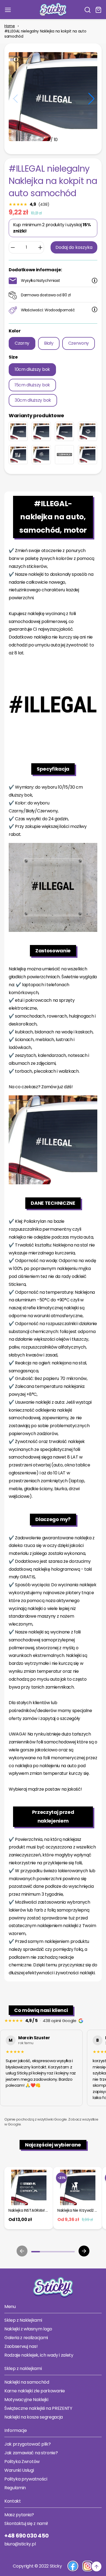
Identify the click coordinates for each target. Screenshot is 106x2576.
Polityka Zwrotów (22, 2462)
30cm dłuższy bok (33, 400)
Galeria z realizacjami (26, 2338)
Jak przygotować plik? (27, 2444)
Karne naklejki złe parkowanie (35, 2391)
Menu (10, 2307)
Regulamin (15, 2488)
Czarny (22, 343)
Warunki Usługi (19, 2470)
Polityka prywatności (26, 2479)
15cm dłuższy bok (32, 385)
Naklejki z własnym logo (28, 2329)
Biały (49, 343)
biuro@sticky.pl (20, 2544)
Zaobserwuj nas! (21, 2346)
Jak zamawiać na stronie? (31, 2453)
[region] (53, 2069)
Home (10, 26)
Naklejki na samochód (27, 2382)
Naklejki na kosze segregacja (34, 2417)
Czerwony (79, 343)
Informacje (16, 2430)
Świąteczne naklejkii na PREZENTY (38, 2408)
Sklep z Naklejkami (23, 2320)
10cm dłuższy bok (32, 369)
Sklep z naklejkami (23, 2368)
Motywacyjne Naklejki (26, 2400)
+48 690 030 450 (26, 2536)
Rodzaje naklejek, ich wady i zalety (39, 2355)
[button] (88, 10)
